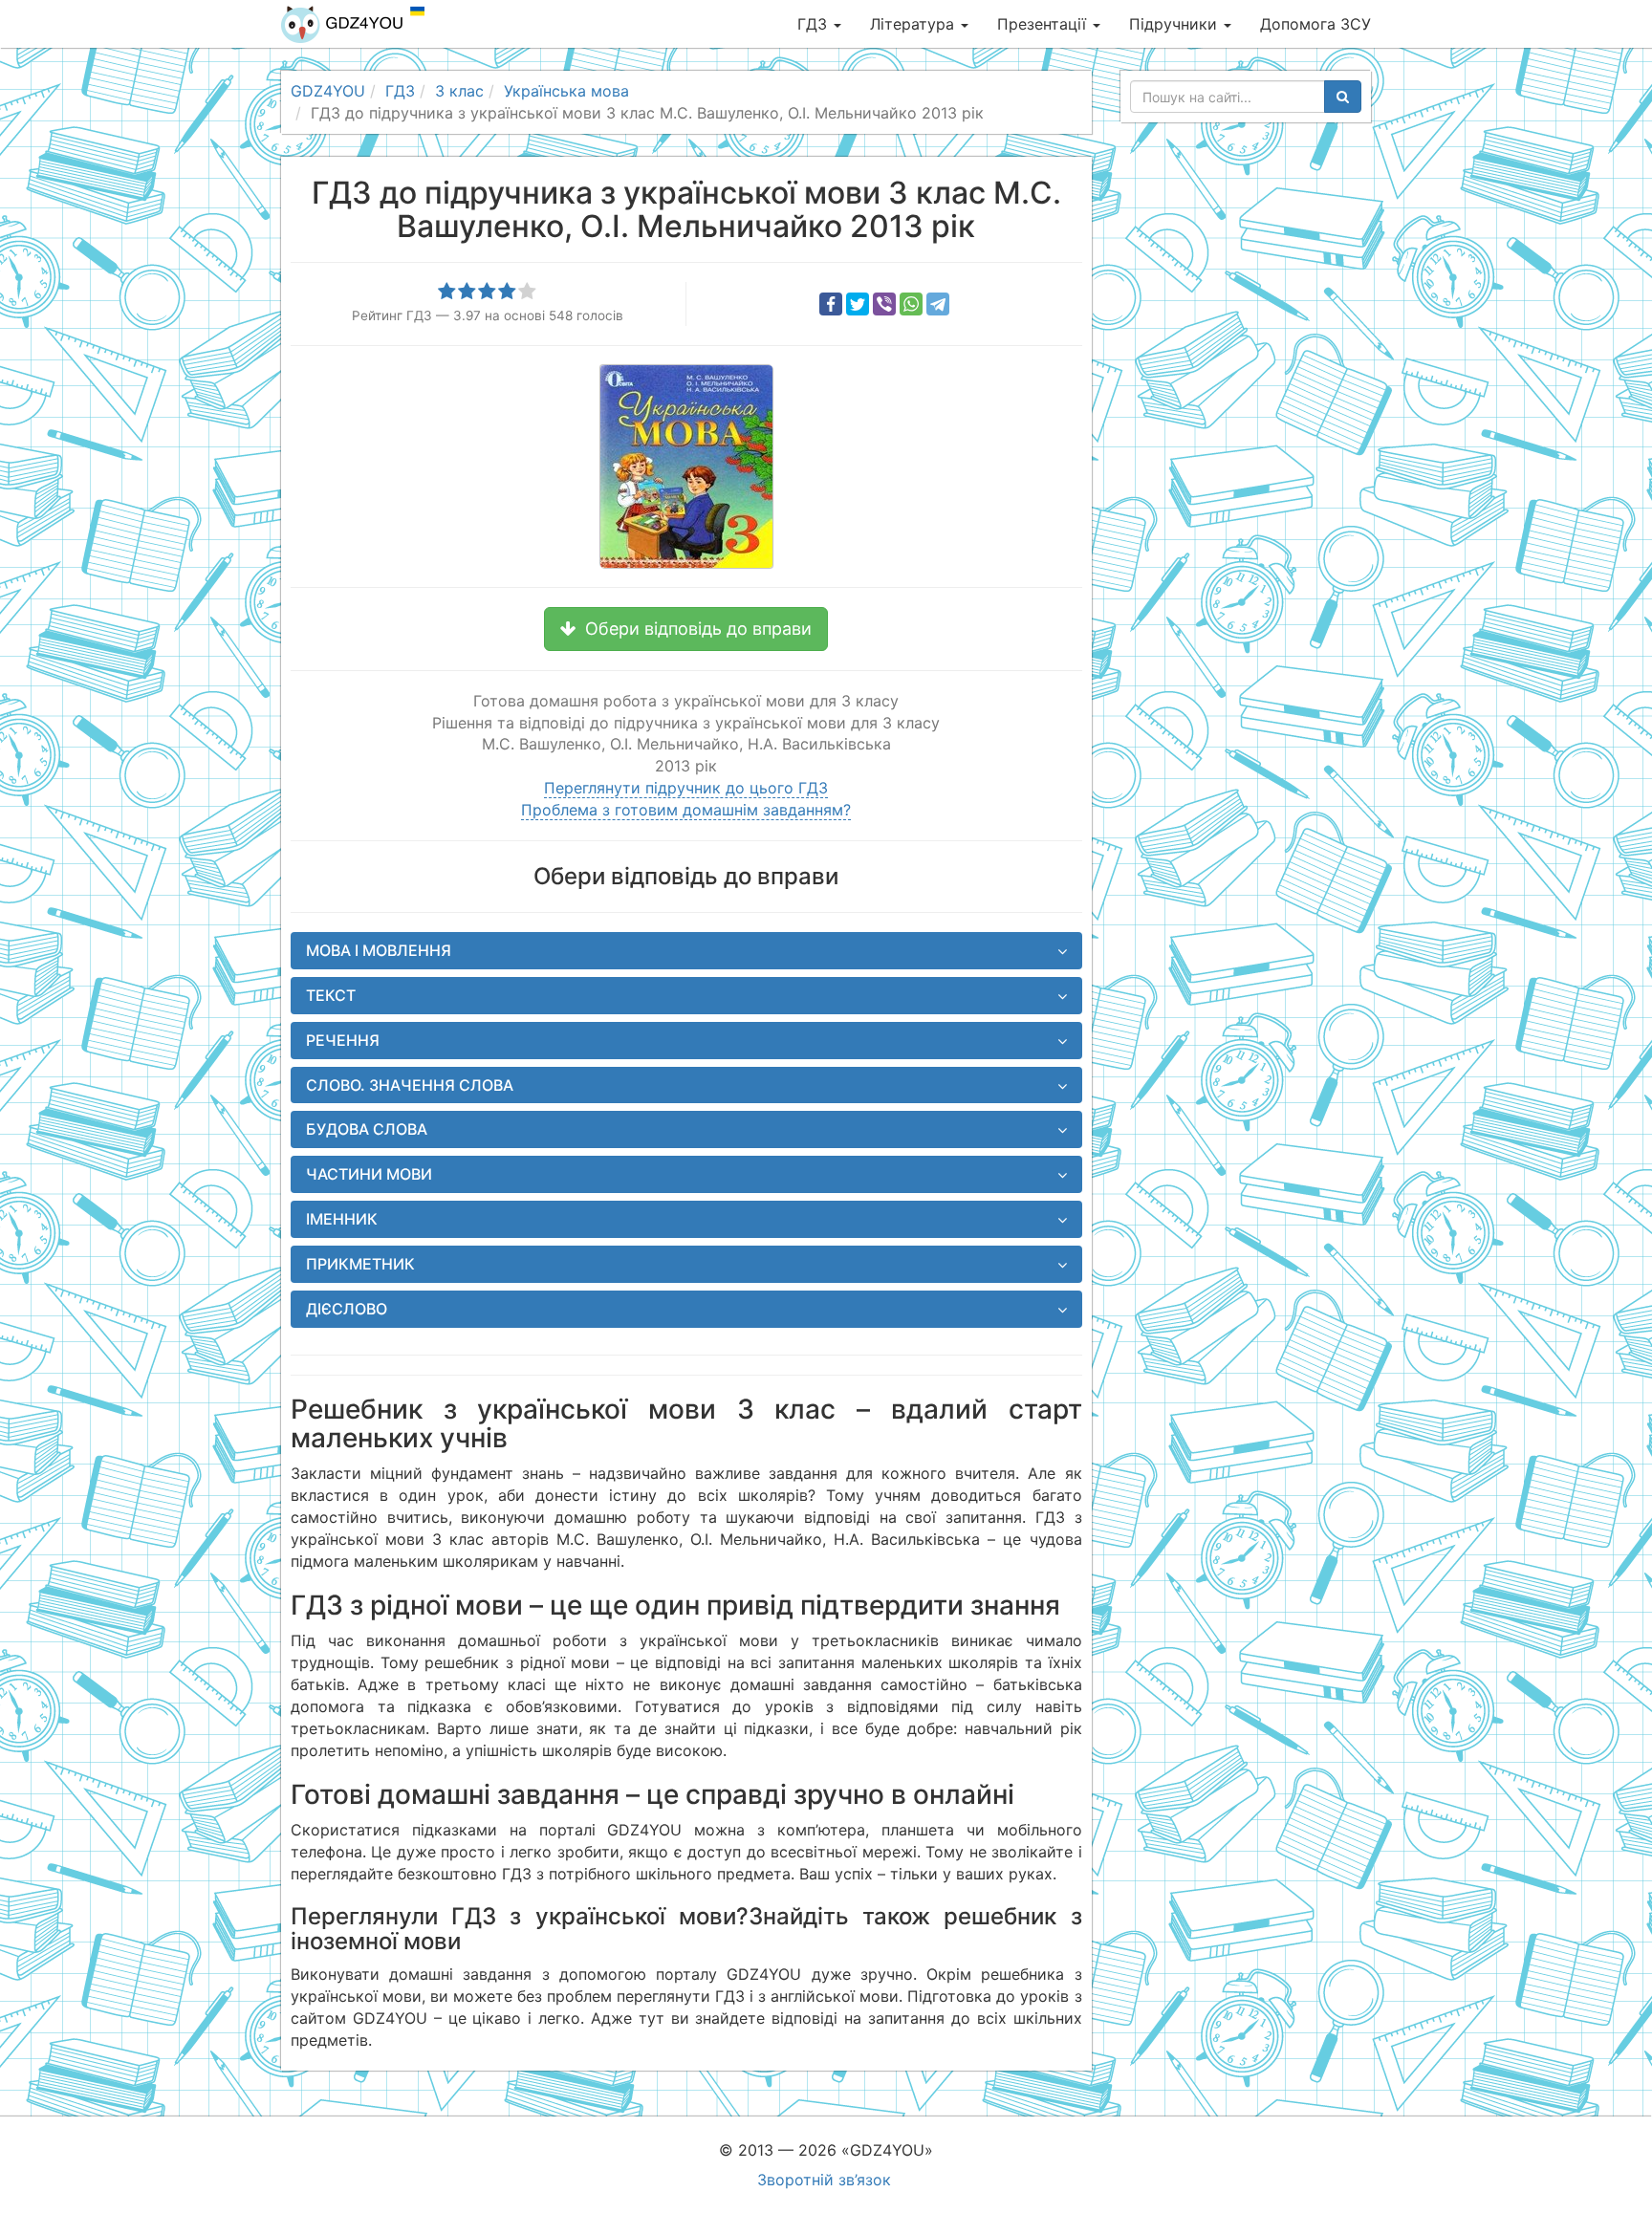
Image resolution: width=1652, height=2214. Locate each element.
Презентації (1044, 24)
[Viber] (884, 304)
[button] (686, 629)
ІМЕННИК (342, 1219)
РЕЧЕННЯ (343, 1040)
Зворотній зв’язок (824, 2180)
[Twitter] (858, 304)
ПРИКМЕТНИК (360, 1264)
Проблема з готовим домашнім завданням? (686, 810)
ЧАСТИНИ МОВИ (369, 1174)
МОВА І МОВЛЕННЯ (379, 950)
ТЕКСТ (331, 995)
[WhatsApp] (911, 304)
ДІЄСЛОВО (347, 1309)
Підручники (1175, 24)
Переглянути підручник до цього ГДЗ (686, 788)
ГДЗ (815, 24)
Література (914, 24)
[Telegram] (938, 304)
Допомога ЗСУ (1315, 24)
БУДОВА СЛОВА (367, 1129)
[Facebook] (831, 304)
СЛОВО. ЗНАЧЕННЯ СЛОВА (410, 1085)
